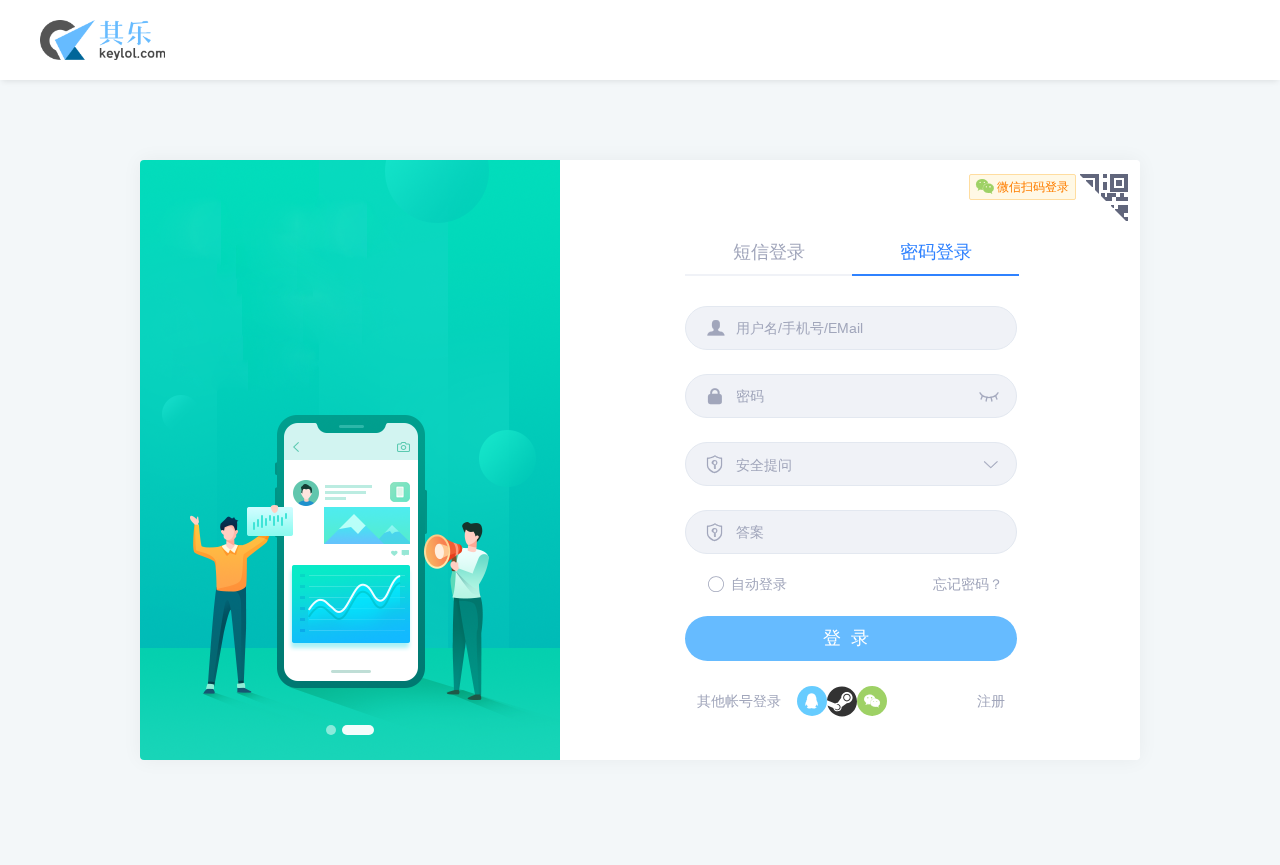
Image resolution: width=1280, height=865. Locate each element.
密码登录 (936, 252)
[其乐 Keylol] (102, 60)
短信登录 (769, 252)
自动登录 (759, 584)
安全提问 (764, 465)
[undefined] (842, 701)
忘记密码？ (968, 584)
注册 (991, 701)
